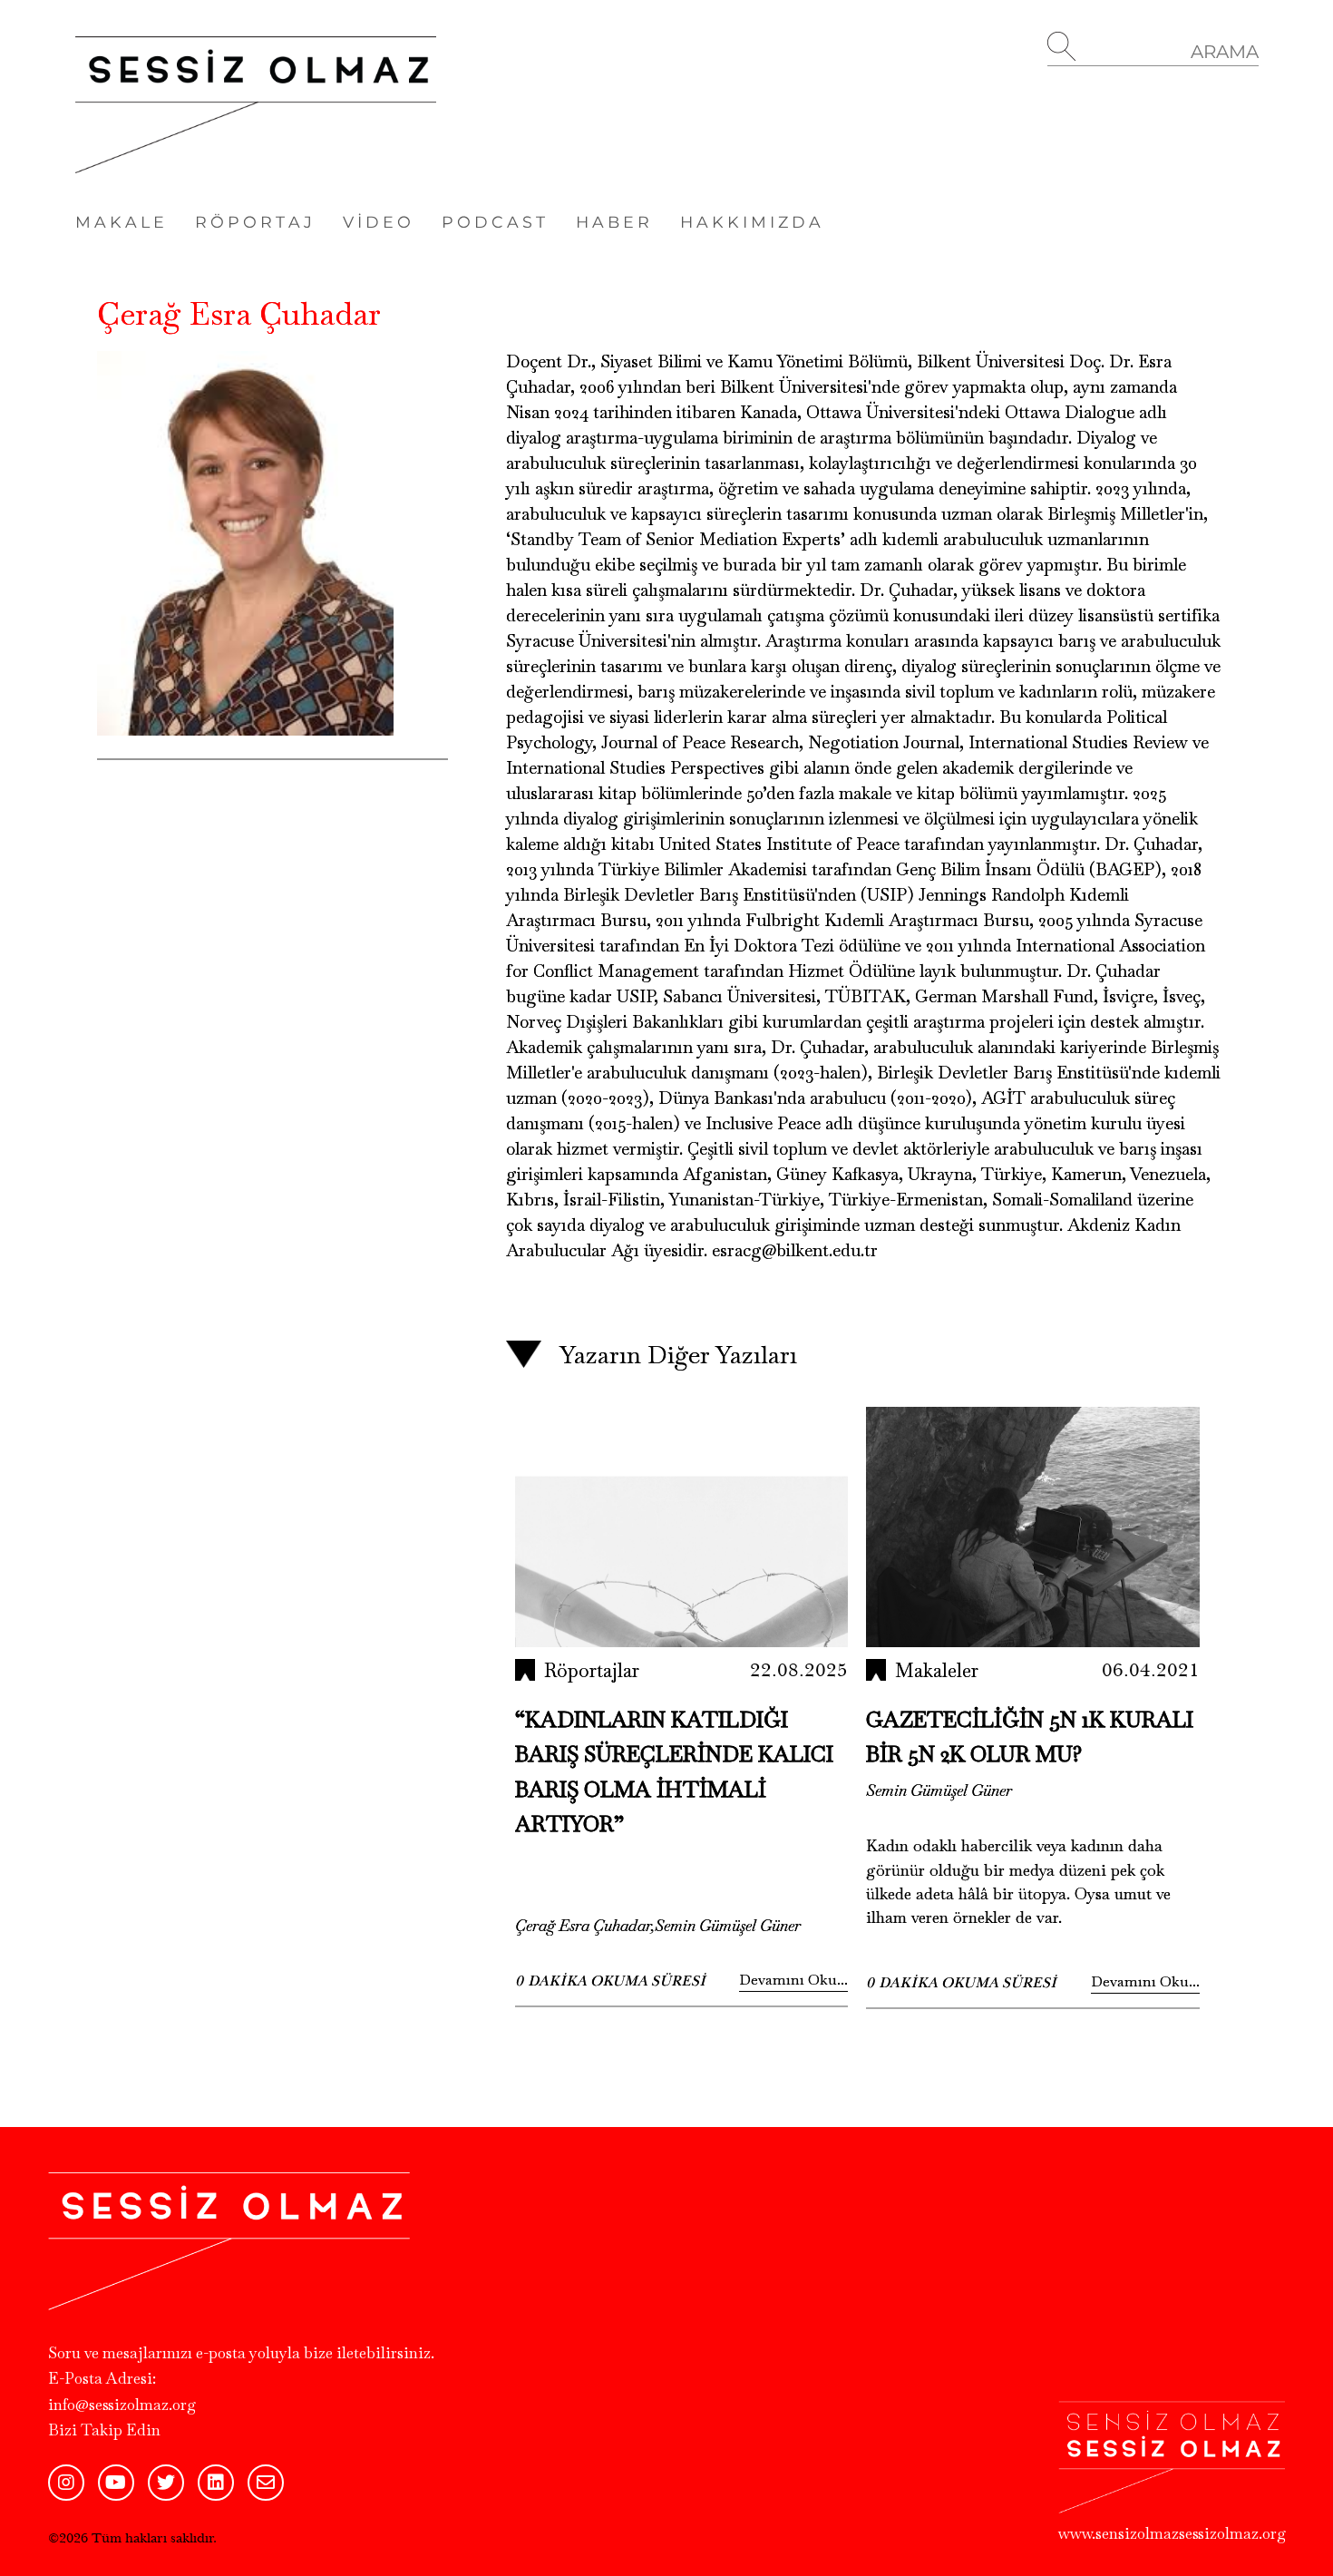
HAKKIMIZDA (752, 222)
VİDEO (379, 222)
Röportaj (255, 222)
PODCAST (495, 222)
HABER (614, 222)
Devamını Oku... (793, 1980)
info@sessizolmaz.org (122, 2405)
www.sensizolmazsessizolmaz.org (1172, 2533)
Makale (122, 222)
